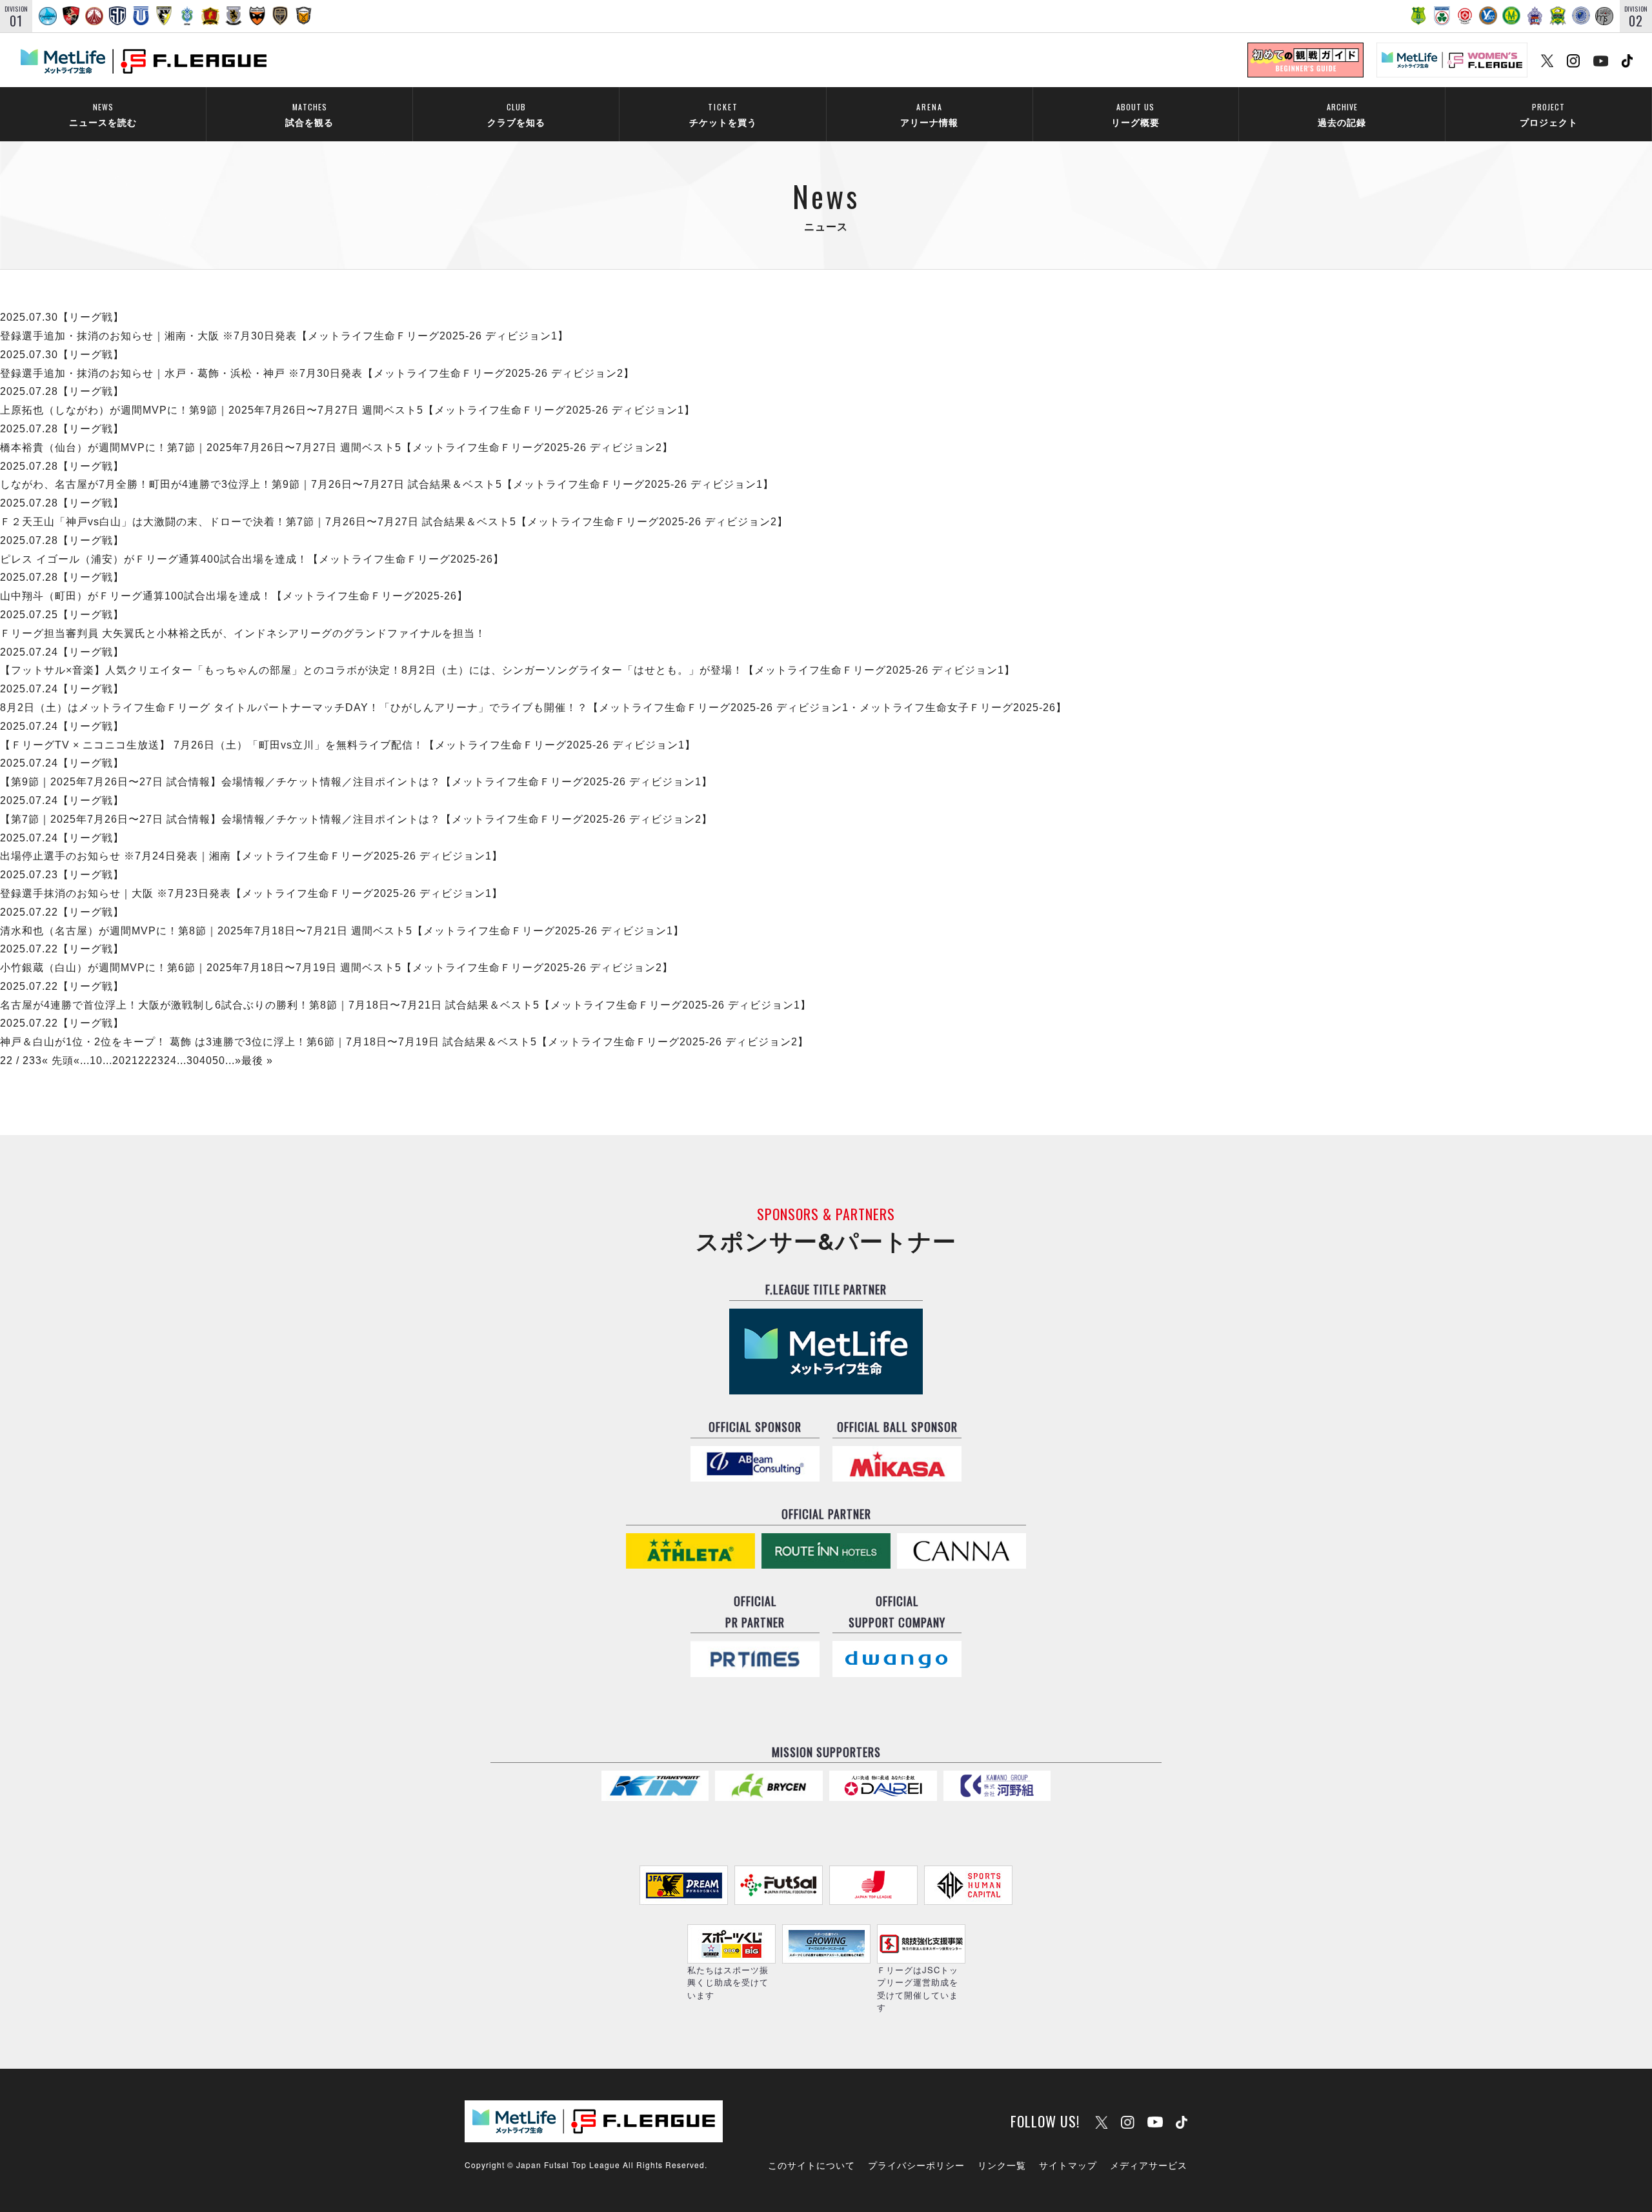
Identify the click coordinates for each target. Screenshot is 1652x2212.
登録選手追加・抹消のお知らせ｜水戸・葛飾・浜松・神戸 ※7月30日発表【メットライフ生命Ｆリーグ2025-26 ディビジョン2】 (317, 373)
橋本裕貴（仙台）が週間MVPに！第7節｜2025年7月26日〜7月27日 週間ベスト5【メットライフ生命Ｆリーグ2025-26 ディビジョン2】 (337, 447)
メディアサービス (1149, 2165)
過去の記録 (1342, 115)
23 (157, 1061)
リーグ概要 (1135, 115)
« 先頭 (58, 1061)
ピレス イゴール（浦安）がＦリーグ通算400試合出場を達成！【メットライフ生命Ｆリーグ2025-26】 (252, 559)
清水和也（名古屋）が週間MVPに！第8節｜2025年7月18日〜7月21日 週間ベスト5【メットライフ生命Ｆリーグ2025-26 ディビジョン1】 (342, 931)
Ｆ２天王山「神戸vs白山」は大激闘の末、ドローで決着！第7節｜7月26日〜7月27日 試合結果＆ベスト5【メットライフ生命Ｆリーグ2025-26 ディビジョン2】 (394, 522)
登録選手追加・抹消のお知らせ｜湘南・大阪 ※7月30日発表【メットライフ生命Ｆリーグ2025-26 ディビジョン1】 (284, 336)
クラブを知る (516, 115)
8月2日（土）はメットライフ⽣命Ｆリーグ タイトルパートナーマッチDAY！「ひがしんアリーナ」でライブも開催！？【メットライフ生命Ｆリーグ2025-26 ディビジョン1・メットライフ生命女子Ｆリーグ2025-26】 (533, 708)
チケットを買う (723, 115)
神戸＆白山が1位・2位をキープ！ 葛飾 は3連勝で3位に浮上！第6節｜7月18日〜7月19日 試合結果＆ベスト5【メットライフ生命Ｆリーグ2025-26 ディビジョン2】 (404, 1042)
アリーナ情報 (929, 115)
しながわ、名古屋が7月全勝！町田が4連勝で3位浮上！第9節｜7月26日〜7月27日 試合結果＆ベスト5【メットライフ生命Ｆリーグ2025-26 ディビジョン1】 (387, 484)
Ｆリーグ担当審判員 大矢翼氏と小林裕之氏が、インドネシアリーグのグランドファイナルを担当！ (243, 633)
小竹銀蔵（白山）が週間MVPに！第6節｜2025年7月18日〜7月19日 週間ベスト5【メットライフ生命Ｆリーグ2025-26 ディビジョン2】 (337, 968)
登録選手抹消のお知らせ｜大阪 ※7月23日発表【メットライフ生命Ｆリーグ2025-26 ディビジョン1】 (251, 893)
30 (193, 1061)
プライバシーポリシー (916, 2165)
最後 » (257, 1061)
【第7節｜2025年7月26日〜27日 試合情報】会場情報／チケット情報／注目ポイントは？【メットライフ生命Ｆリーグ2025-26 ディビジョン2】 (356, 819)
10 (96, 1061)
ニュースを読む (103, 115)
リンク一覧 (1002, 2165)
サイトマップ (1068, 2165)
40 (206, 1061)
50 (219, 1061)
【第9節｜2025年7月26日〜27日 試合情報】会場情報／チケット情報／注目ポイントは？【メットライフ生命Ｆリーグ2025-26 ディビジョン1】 (356, 782)
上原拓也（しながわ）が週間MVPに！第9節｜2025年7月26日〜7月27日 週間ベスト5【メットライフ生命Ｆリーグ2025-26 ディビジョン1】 (348, 410)
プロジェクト (1549, 115)
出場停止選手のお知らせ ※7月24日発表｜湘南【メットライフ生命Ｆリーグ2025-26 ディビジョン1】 (251, 856)
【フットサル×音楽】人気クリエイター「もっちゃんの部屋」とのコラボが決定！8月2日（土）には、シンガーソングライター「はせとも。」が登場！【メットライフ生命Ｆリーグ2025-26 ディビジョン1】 (508, 670)
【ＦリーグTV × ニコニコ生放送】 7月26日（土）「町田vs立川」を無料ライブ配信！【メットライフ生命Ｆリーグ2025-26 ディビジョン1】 (348, 745)
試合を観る (309, 115)
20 (119, 1061)
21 (132, 1061)
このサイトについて (811, 2165)
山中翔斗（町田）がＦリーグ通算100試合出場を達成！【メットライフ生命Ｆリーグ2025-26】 (234, 596)
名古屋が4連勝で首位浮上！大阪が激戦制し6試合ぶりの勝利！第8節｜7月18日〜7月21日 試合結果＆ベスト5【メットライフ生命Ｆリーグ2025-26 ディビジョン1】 (406, 1005)
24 (170, 1061)
